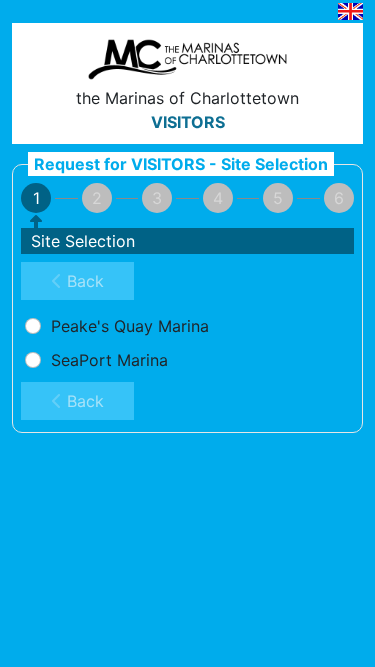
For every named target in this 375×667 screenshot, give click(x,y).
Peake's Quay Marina (127, 326)
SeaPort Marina (107, 360)
